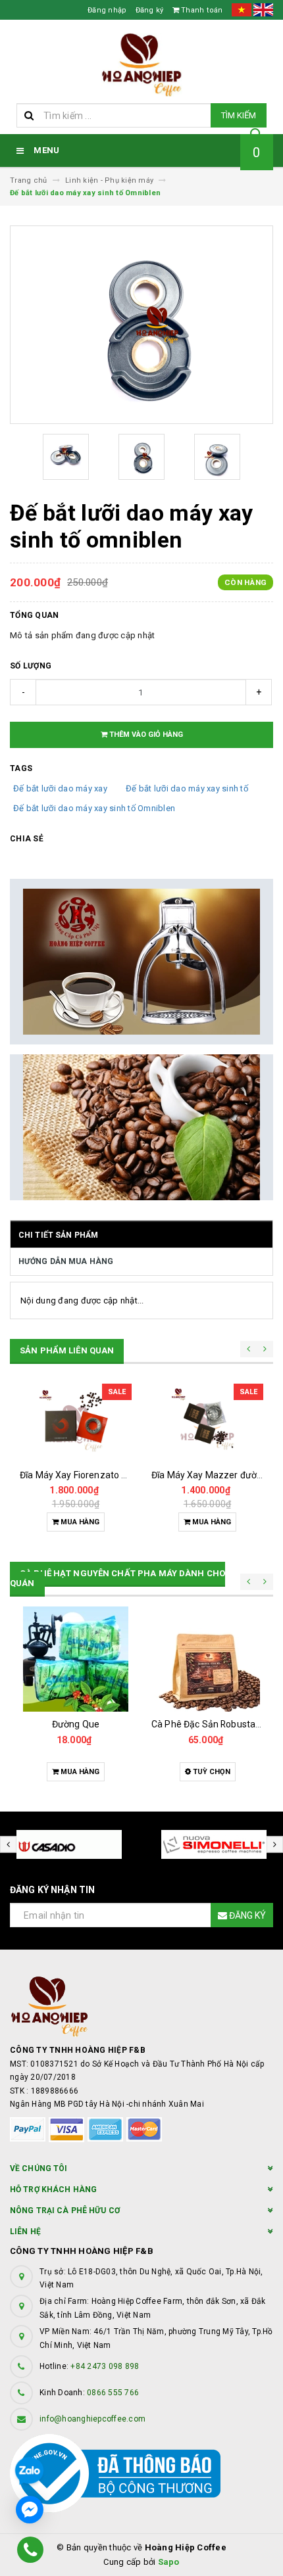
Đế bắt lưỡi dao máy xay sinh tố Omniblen (94, 808)
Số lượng (31, 666)
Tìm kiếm (239, 115)
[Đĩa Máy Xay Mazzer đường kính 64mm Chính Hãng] (207, 1423)
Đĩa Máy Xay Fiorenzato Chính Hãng (95, 1475)
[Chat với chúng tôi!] (30, 2510)
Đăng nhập (107, 10)
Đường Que (76, 1724)
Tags (21, 768)
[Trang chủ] (141, 65)
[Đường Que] (76, 1659)
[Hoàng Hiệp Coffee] (141, 2006)
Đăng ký (150, 10)
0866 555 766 (113, 2393)
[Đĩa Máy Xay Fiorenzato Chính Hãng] (76, 1423)
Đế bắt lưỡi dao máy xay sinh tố (187, 788)
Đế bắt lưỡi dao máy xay (60, 788)
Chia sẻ (27, 839)
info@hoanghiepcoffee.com (92, 2419)
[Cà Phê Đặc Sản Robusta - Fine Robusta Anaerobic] (207, 1659)
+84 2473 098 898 (105, 2366)
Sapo (169, 2562)
